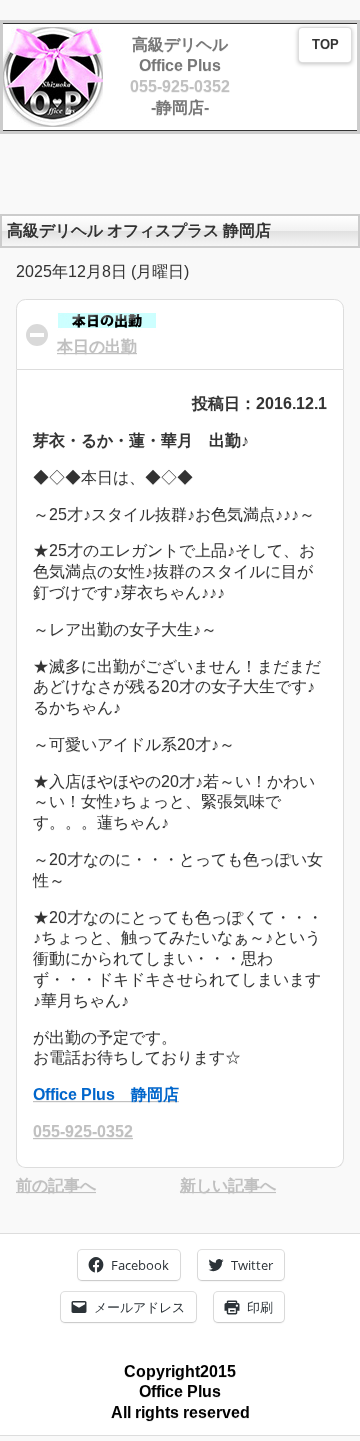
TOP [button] (325, 45)
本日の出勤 (97, 346)
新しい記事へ (228, 1185)
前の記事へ (56, 1185)
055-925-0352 (180, 86)
